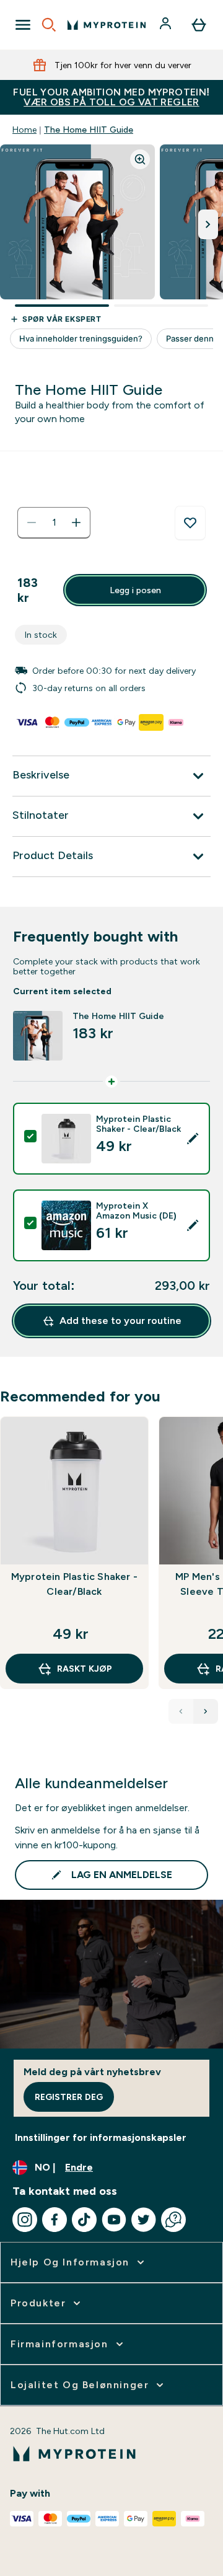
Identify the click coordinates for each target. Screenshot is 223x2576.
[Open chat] (173, 2220)
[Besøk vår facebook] (55, 2220)
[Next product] (206, 1711)
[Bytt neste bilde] (208, 224)
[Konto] (167, 25)
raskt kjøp (85, 1669)
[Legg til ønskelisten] (190, 523)
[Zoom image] (140, 159)
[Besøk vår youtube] (114, 2220)
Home (24, 130)
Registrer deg (69, 2097)
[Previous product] (181, 1711)
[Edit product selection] (193, 1139)
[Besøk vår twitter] (144, 2220)
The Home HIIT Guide (89, 130)
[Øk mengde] (76, 523)
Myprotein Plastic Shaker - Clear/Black (74, 1584)
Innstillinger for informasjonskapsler (101, 2137)
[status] (54, 523)
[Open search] (49, 25)
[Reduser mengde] (32, 523)
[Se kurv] (199, 25)
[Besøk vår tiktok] (84, 2220)
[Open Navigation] (23, 25)
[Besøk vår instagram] (25, 2220)
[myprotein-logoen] (107, 25)
